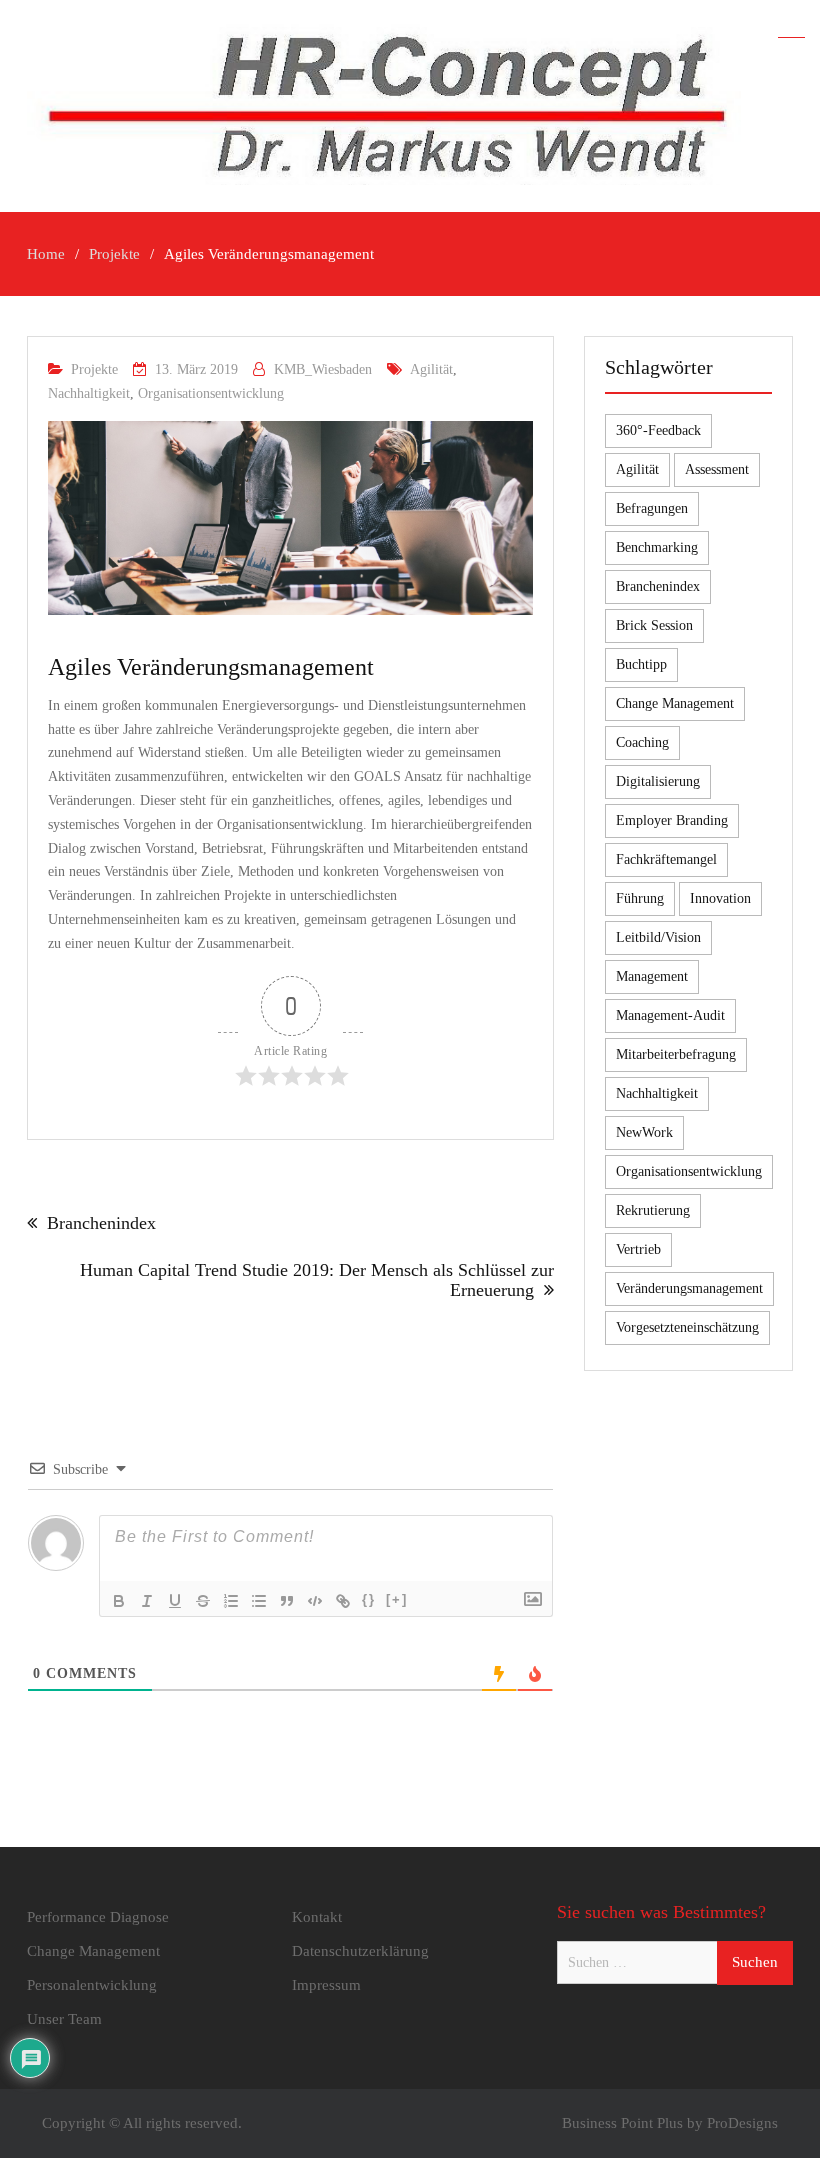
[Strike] (203, 1601)
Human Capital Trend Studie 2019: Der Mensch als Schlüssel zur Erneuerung (317, 1280)
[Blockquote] (287, 1601)
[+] (397, 1599)
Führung (640, 898)
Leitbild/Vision (658, 937)
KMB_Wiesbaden (323, 369)
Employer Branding (672, 820)
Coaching (642, 742)
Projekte (94, 369)
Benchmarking (657, 547)
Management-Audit (670, 1015)
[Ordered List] (231, 1601)
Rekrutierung (653, 1210)
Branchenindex (101, 1223)
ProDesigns (742, 2123)
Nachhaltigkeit (89, 393)
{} (369, 1599)
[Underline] (175, 1601)
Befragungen (652, 508)
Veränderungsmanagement (689, 1288)
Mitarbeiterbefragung (676, 1054)
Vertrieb (638, 1249)
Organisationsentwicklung (211, 393)
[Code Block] (315, 1601)
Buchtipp (641, 664)
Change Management (675, 703)
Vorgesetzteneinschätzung (687, 1327)
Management (652, 976)
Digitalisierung (658, 781)
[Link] (343, 1601)
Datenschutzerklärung (360, 1951)
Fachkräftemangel (666, 859)
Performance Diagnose (98, 1917)
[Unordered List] (259, 1601)
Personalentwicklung (92, 1985)
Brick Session (654, 625)
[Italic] (147, 1601)
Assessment (717, 469)
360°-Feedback (658, 430)
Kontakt (317, 1917)
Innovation (720, 898)
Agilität (431, 369)
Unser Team (64, 2019)
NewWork (644, 1132)
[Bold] (119, 1601)
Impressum (326, 1985)
